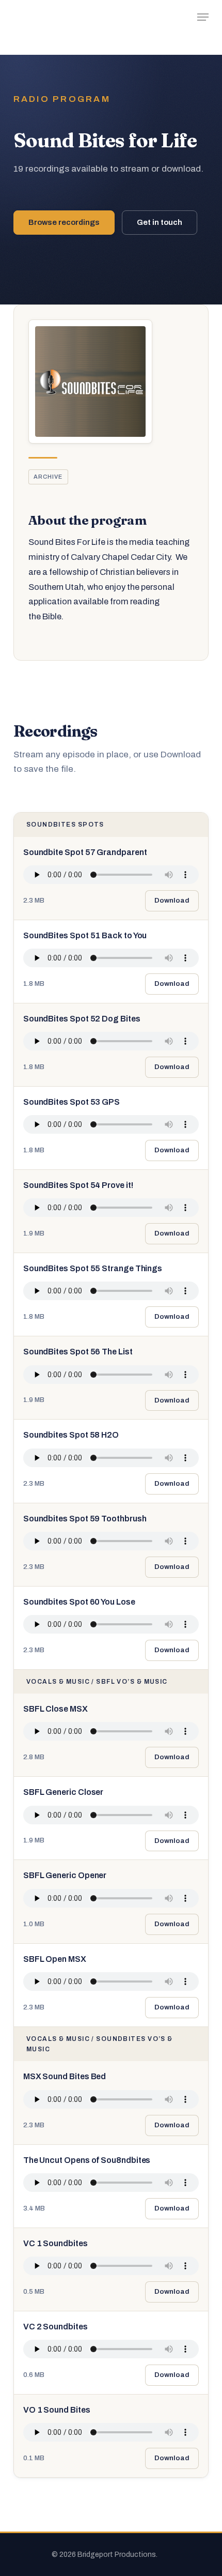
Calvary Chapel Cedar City (121, 557)
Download (172, 900)
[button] (203, 17)
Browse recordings (64, 222)
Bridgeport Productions (62, 17)
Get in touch (160, 222)
